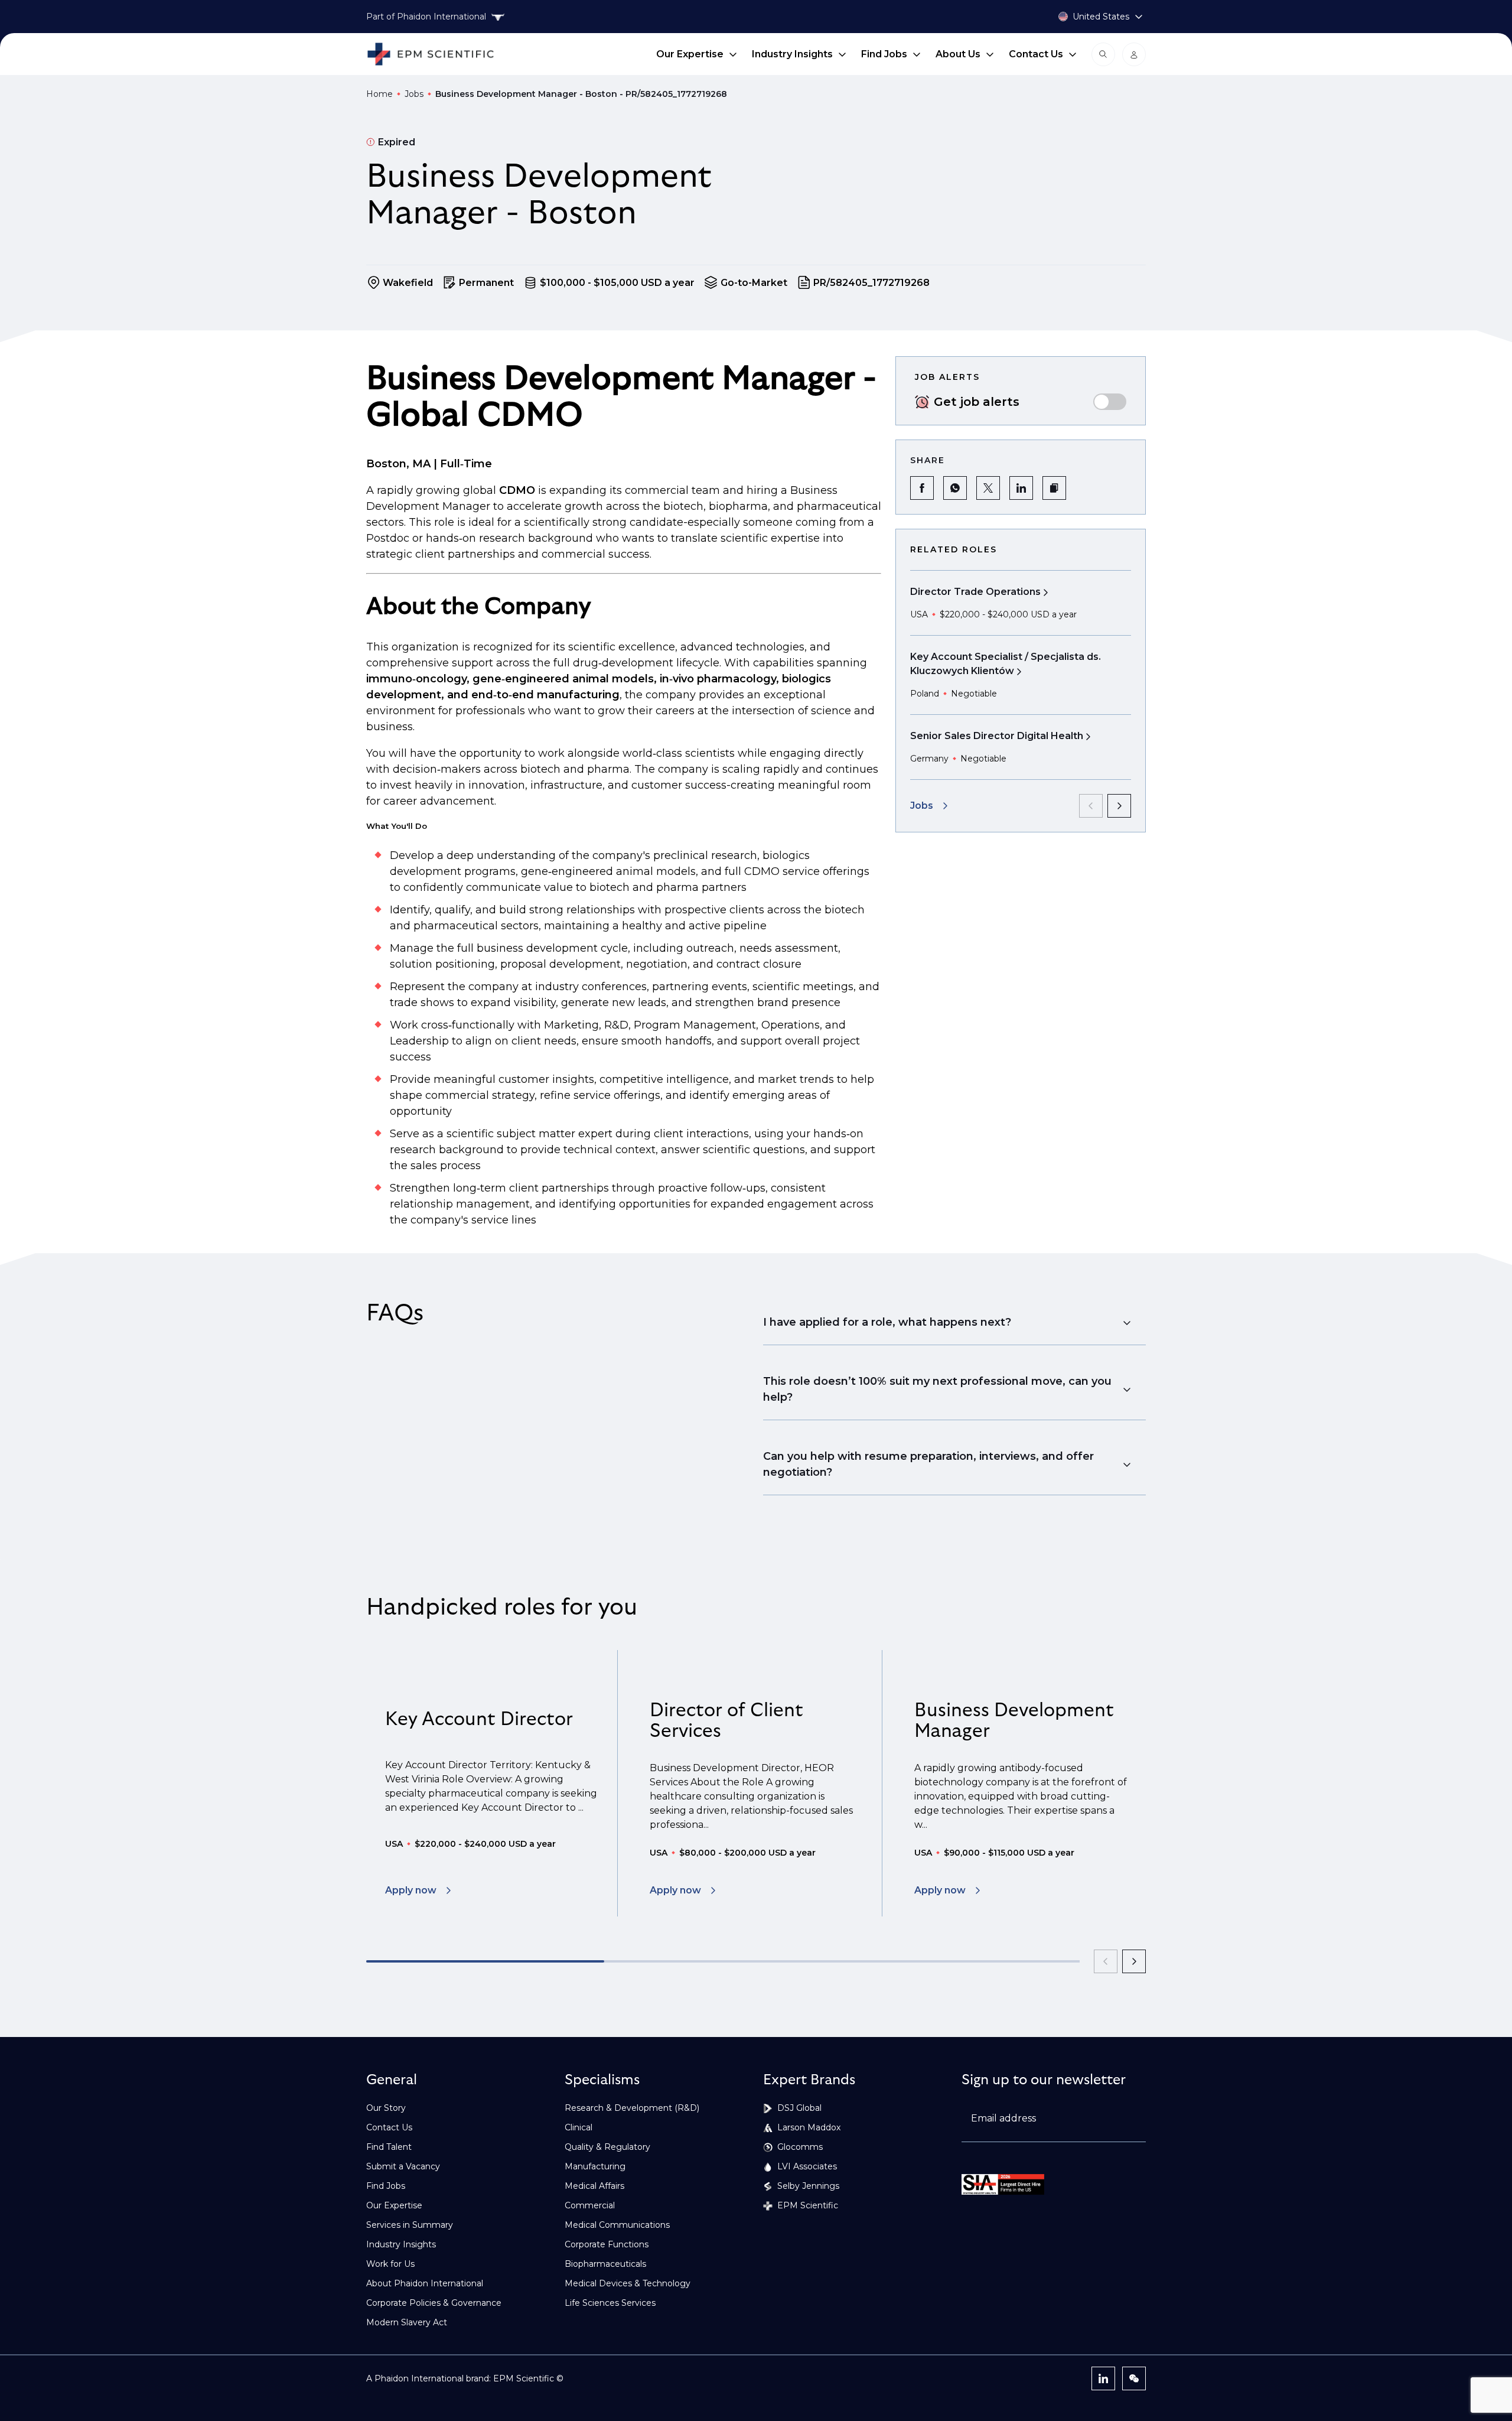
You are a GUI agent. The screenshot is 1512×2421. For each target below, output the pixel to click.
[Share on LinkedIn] (1021, 488)
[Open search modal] (1103, 54)
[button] (1054, 488)
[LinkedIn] (1103, 2378)
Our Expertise (690, 54)
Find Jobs (884, 54)
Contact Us (1036, 54)
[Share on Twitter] (988, 488)
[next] (1119, 806)
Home (379, 94)
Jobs (414, 94)
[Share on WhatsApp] (955, 488)
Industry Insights (792, 54)
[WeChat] (1134, 2378)
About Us (958, 54)
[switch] (1110, 402)
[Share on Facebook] (922, 488)
